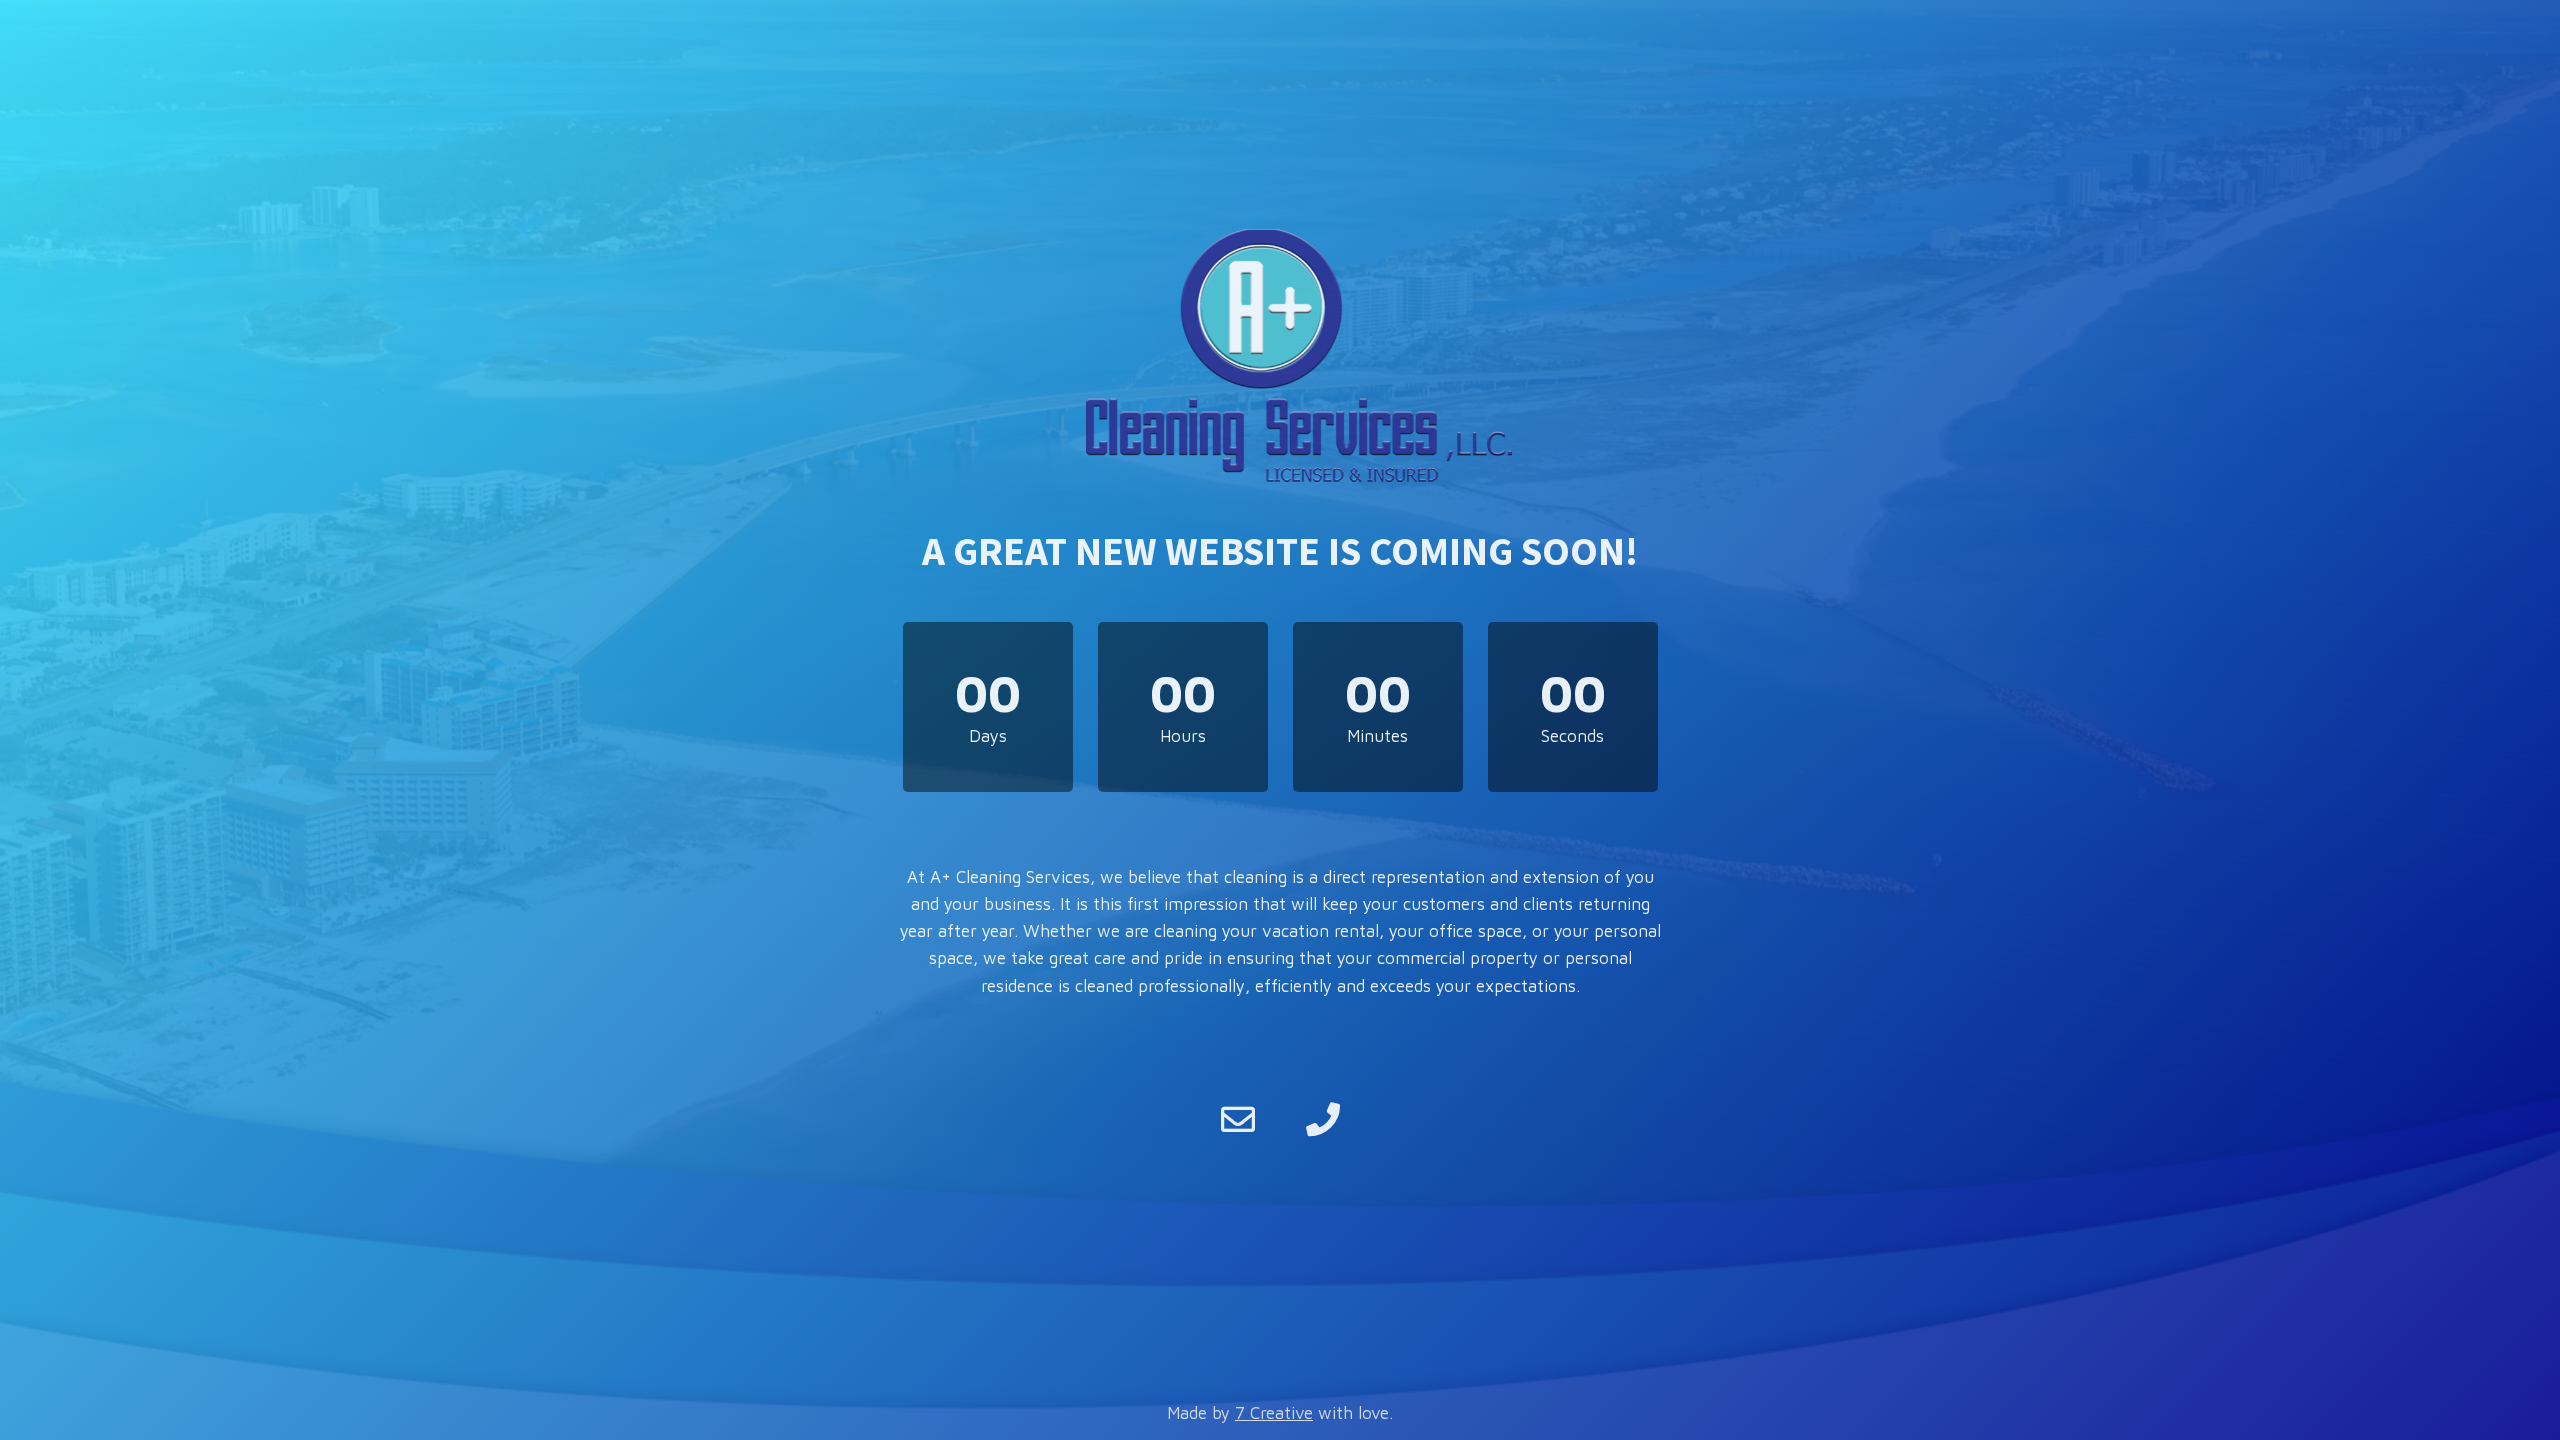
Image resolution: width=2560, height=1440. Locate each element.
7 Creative (1274, 1413)
